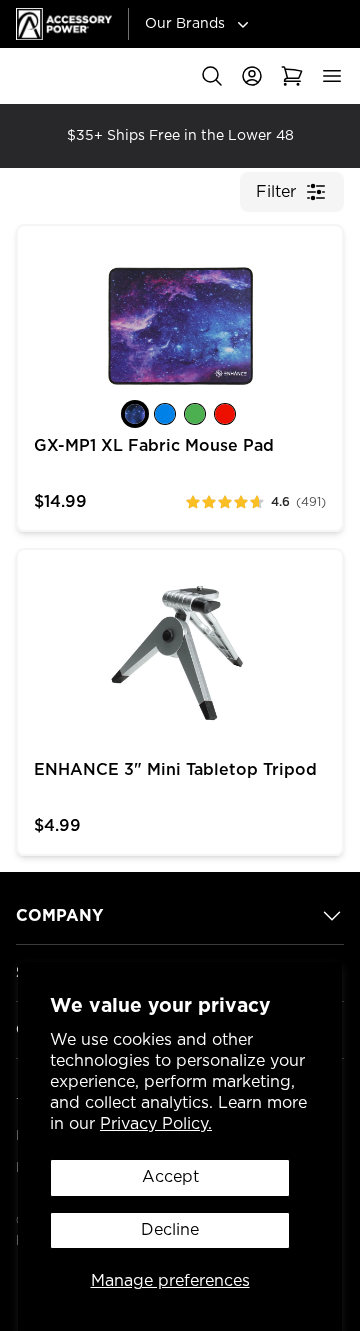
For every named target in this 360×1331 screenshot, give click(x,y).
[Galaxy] (135, 414)
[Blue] (165, 414)
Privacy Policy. (156, 1124)
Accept (170, 1177)
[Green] (195, 414)
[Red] (225, 414)
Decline (170, 1230)
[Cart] (292, 76)
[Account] (252, 76)
